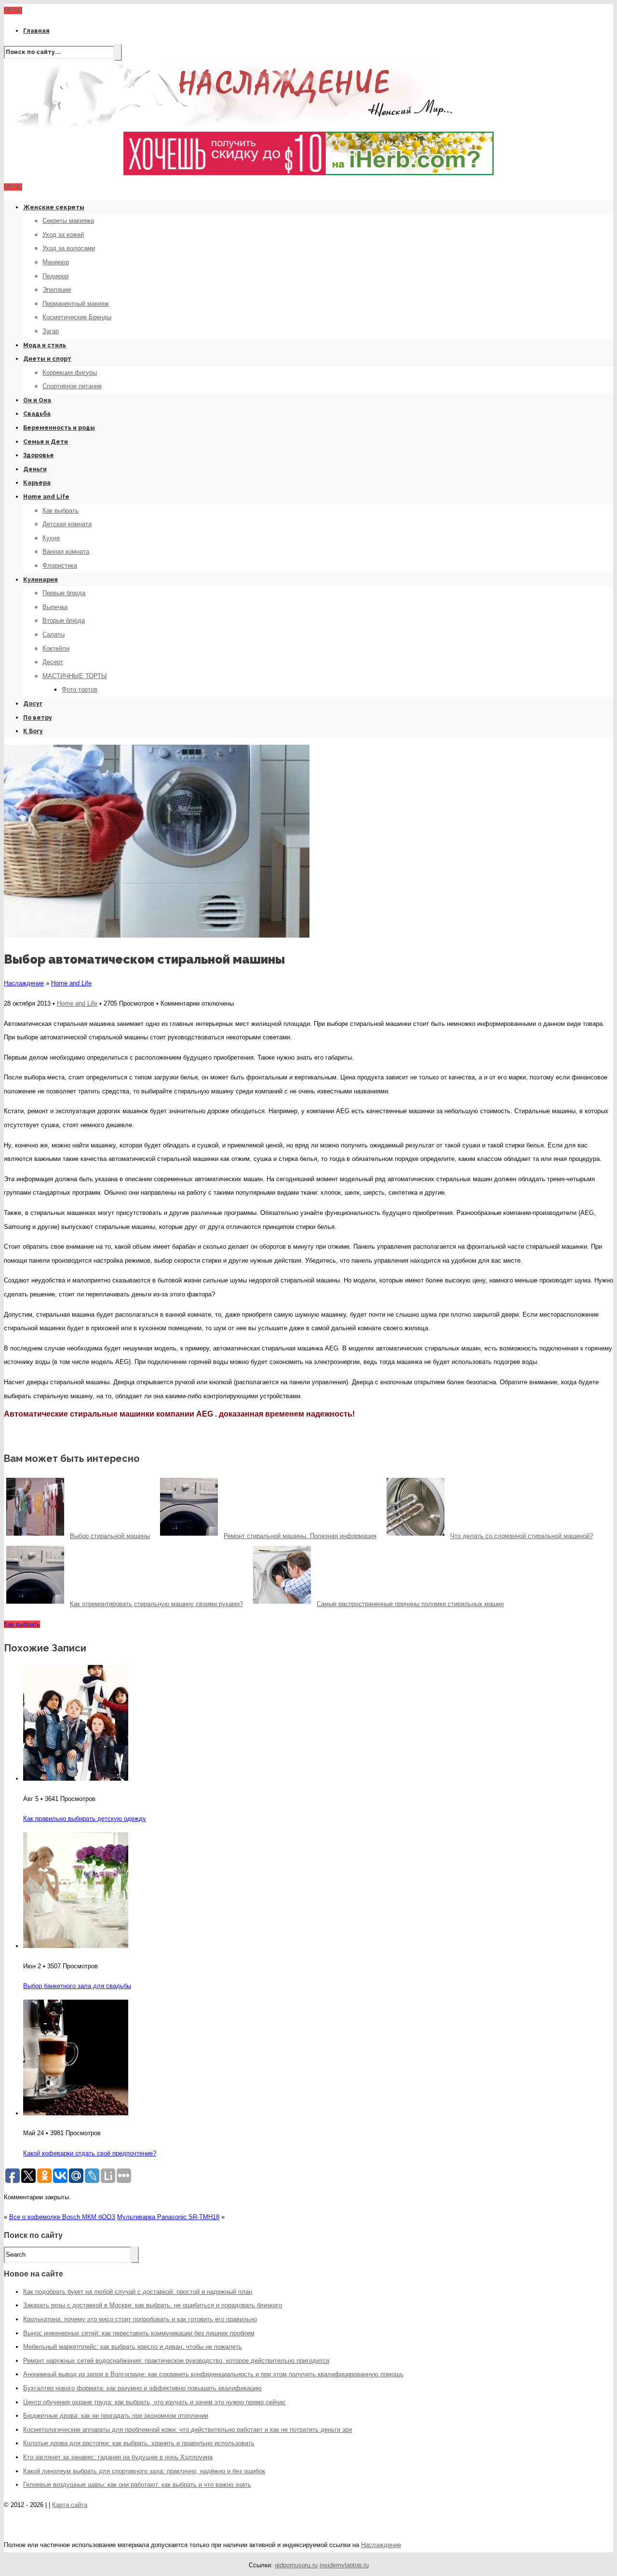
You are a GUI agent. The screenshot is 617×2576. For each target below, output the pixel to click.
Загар (51, 331)
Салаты (54, 634)
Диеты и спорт (47, 359)
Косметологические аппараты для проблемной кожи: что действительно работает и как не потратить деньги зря (188, 2430)
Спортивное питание (72, 386)
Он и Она (37, 400)
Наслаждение (24, 983)
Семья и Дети (46, 442)
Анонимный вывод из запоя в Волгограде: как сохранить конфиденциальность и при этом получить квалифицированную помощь (213, 2374)
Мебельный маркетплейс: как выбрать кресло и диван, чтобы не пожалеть (133, 2347)
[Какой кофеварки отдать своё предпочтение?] (76, 2113)
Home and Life (46, 497)
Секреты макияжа (68, 221)
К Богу (33, 731)
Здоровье (39, 455)
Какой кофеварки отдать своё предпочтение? (90, 2153)
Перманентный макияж (76, 304)
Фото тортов (80, 689)
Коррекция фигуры (70, 373)
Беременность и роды (59, 428)
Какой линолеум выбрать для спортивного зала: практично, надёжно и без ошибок (144, 2471)
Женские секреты (54, 207)
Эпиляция (57, 290)
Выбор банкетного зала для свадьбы (77, 1986)
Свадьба (37, 414)
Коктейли (56, 648)
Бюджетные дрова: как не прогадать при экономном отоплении (116, 2416)
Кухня (51, 538)
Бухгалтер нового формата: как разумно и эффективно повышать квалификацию (142, 2388)
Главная (36, 31)
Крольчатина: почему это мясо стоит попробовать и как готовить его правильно (140, 2319)
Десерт (53, 662)
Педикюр (55, 276)
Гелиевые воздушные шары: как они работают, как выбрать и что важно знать (137, 2485)
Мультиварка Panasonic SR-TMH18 (168, 2217)
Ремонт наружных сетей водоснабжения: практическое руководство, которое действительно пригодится (176, 2361)
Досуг (33, 704)
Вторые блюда (64, 620)
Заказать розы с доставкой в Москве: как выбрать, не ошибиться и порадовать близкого (153, 2305)
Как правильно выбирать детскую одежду (85, 1819)
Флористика (60, 566)
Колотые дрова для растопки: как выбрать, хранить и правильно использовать (139, 2443)
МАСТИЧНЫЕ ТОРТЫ (75, 676)
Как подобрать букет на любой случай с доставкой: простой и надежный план (138, 2292)
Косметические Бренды (77, 317)
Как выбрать (60, 511)
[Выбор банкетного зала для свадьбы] (76, 1946)
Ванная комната (66, 552)
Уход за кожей (63, 235)
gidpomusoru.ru (296, 2565)
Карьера (37, 483)
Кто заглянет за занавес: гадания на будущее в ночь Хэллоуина (118, 2457)
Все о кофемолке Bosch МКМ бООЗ (62, 2217)
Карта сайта (70, 2505)
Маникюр (56, 262)
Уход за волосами (69, 248)
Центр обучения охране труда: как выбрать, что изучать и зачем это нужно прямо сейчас (154, 2402)
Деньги (35, 469)
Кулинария (40, 580)
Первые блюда (64, 593)
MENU (13, 10)
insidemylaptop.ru (344, 2565)
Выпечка (55, 607)
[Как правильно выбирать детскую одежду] (76, 1779)
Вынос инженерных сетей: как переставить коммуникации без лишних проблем (139, 2333)
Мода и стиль (45, 345)
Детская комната (67, 524)
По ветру (38, 718)
